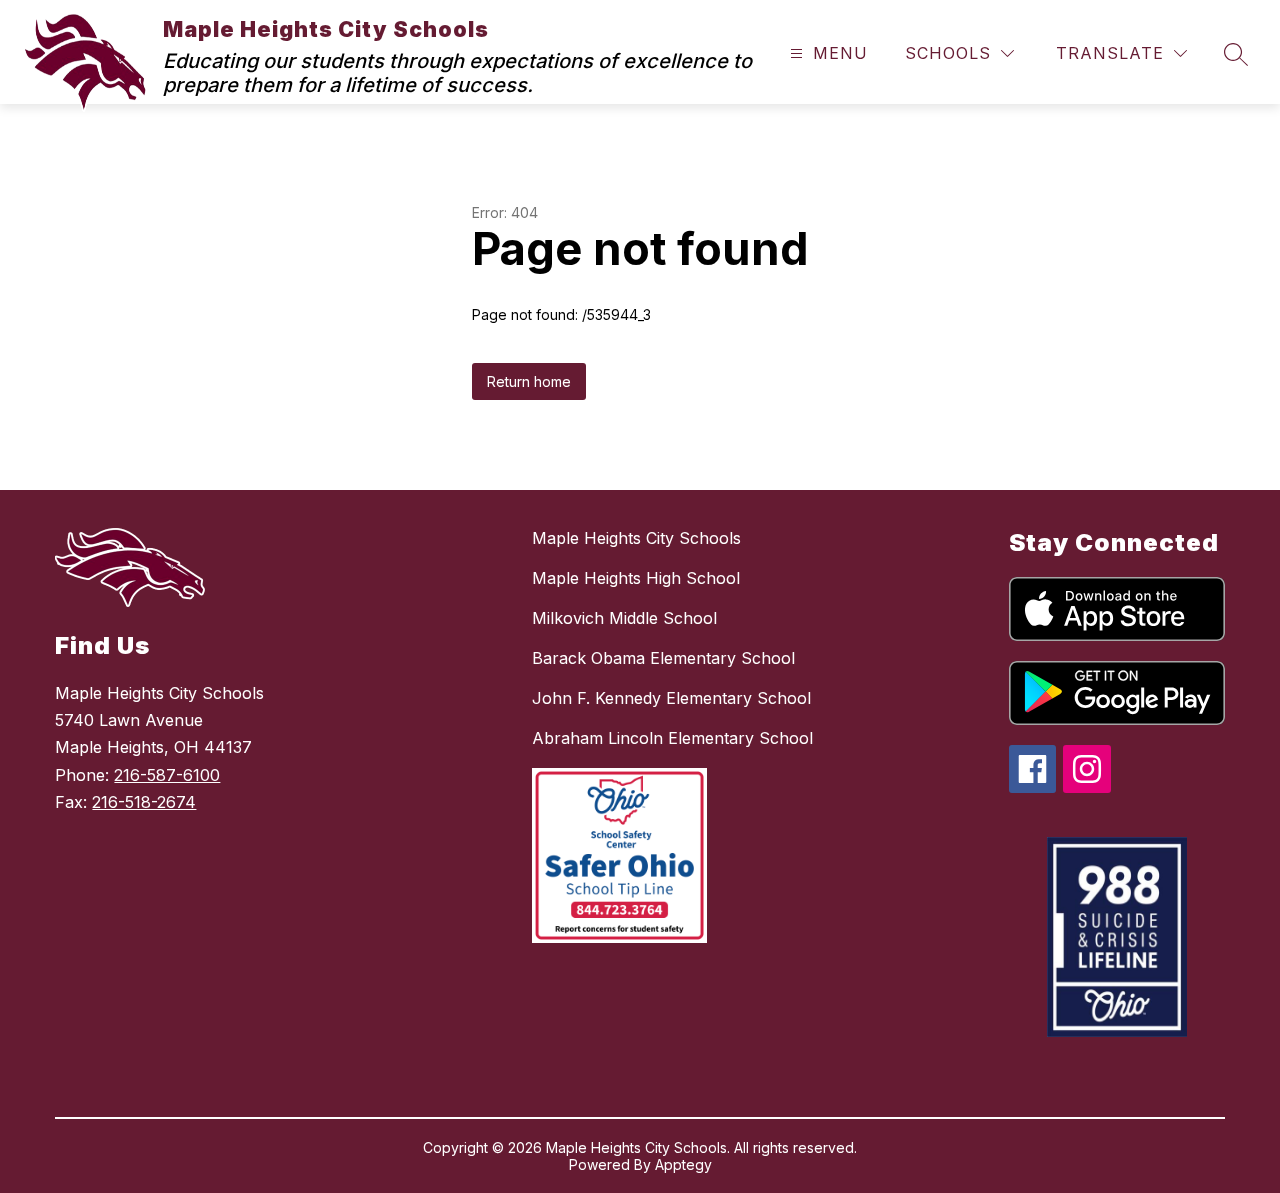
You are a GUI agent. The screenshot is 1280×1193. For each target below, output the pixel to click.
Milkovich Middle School (624, 618)
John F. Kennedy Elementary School (671, 698)
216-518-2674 (144, 802)
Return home (529, 381)
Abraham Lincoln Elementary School (672, 738)
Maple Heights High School (636, 578)
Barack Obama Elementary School (663, 658)
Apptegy (683, 1164)
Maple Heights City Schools (636, 538)
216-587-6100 (167, 775)
